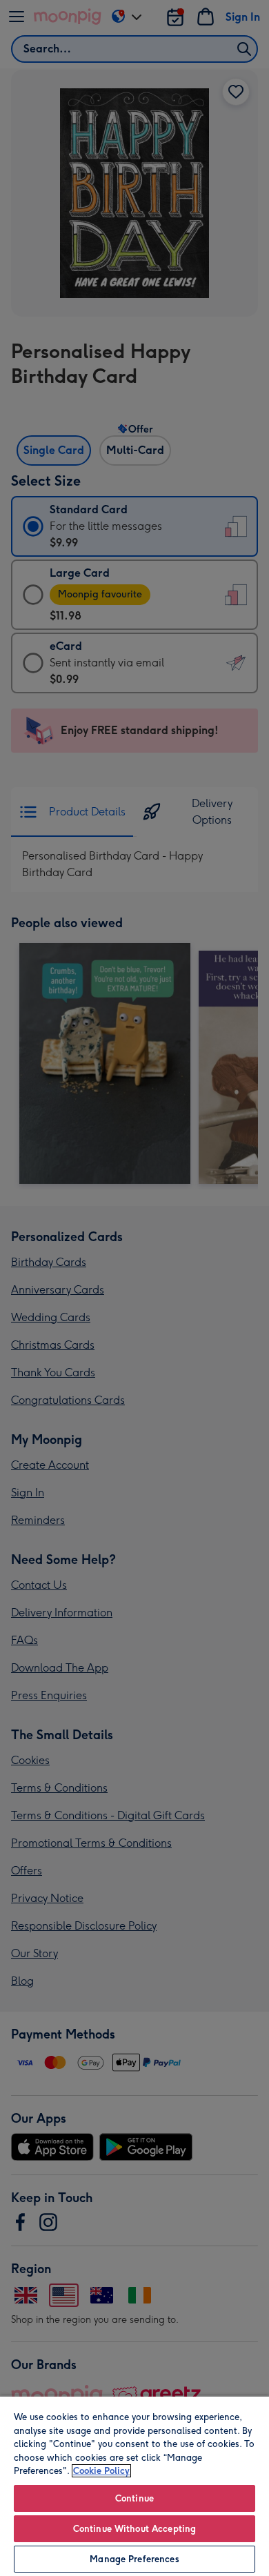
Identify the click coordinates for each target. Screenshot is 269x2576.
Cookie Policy (101, 2471)
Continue (134, 2498)
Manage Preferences (134, 2559)
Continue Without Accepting (134, 2529)
